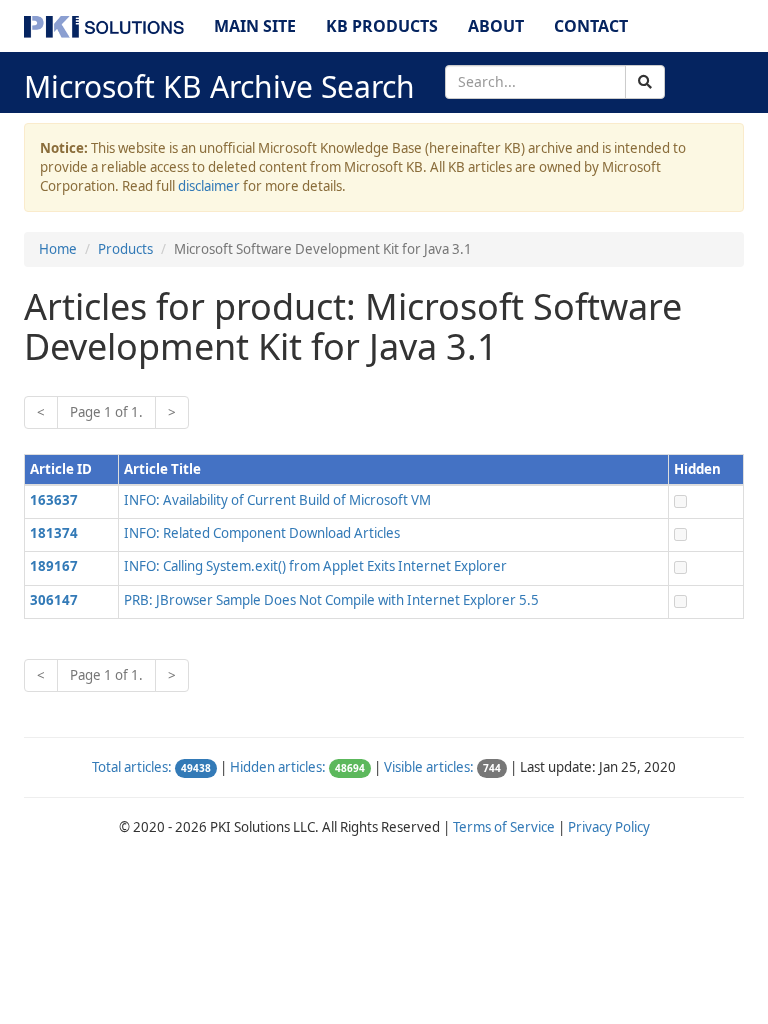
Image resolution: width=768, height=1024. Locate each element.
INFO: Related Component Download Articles (262, 533)
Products (125, 249)
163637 (54, 500)
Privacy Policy (609, 827)
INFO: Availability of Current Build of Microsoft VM (277, 500)
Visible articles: (429, 767)
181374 (54, 533)
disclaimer (209, 186)
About (496, 26)
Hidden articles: (278, 767)
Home (58, 249)
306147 (54, 600)
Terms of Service (504, 827)
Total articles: (132, 767)
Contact (591, 26)
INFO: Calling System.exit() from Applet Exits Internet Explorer (315, 566)
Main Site (255, 26)
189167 (54, 566)
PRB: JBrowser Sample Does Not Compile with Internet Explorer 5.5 (331, 600)
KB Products (382, 26)
